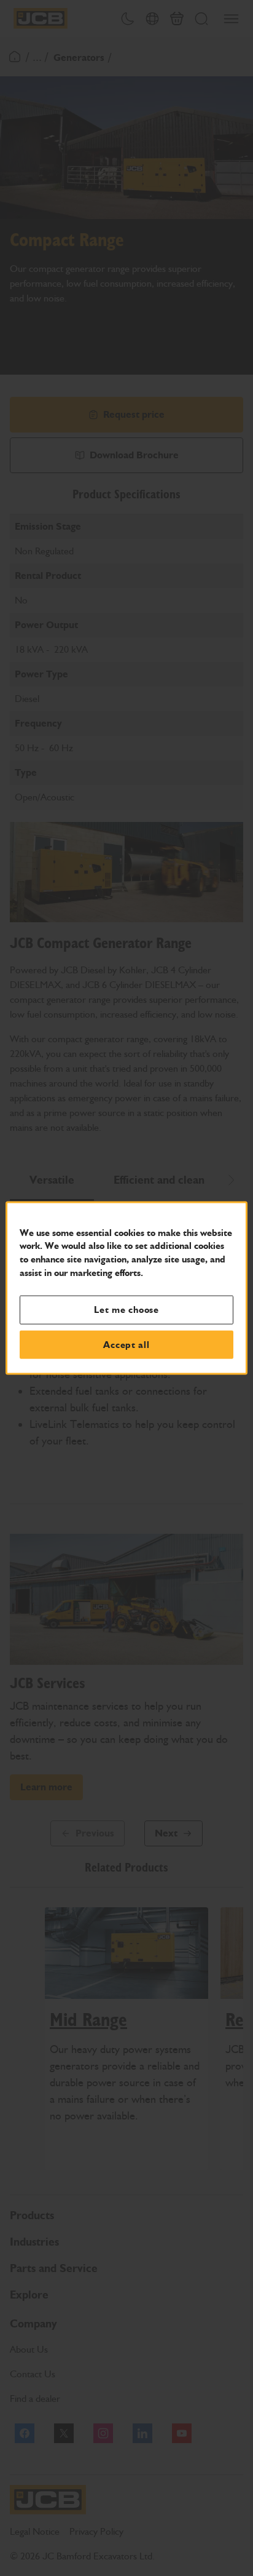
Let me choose (126, 1310)
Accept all (126, 1344)
